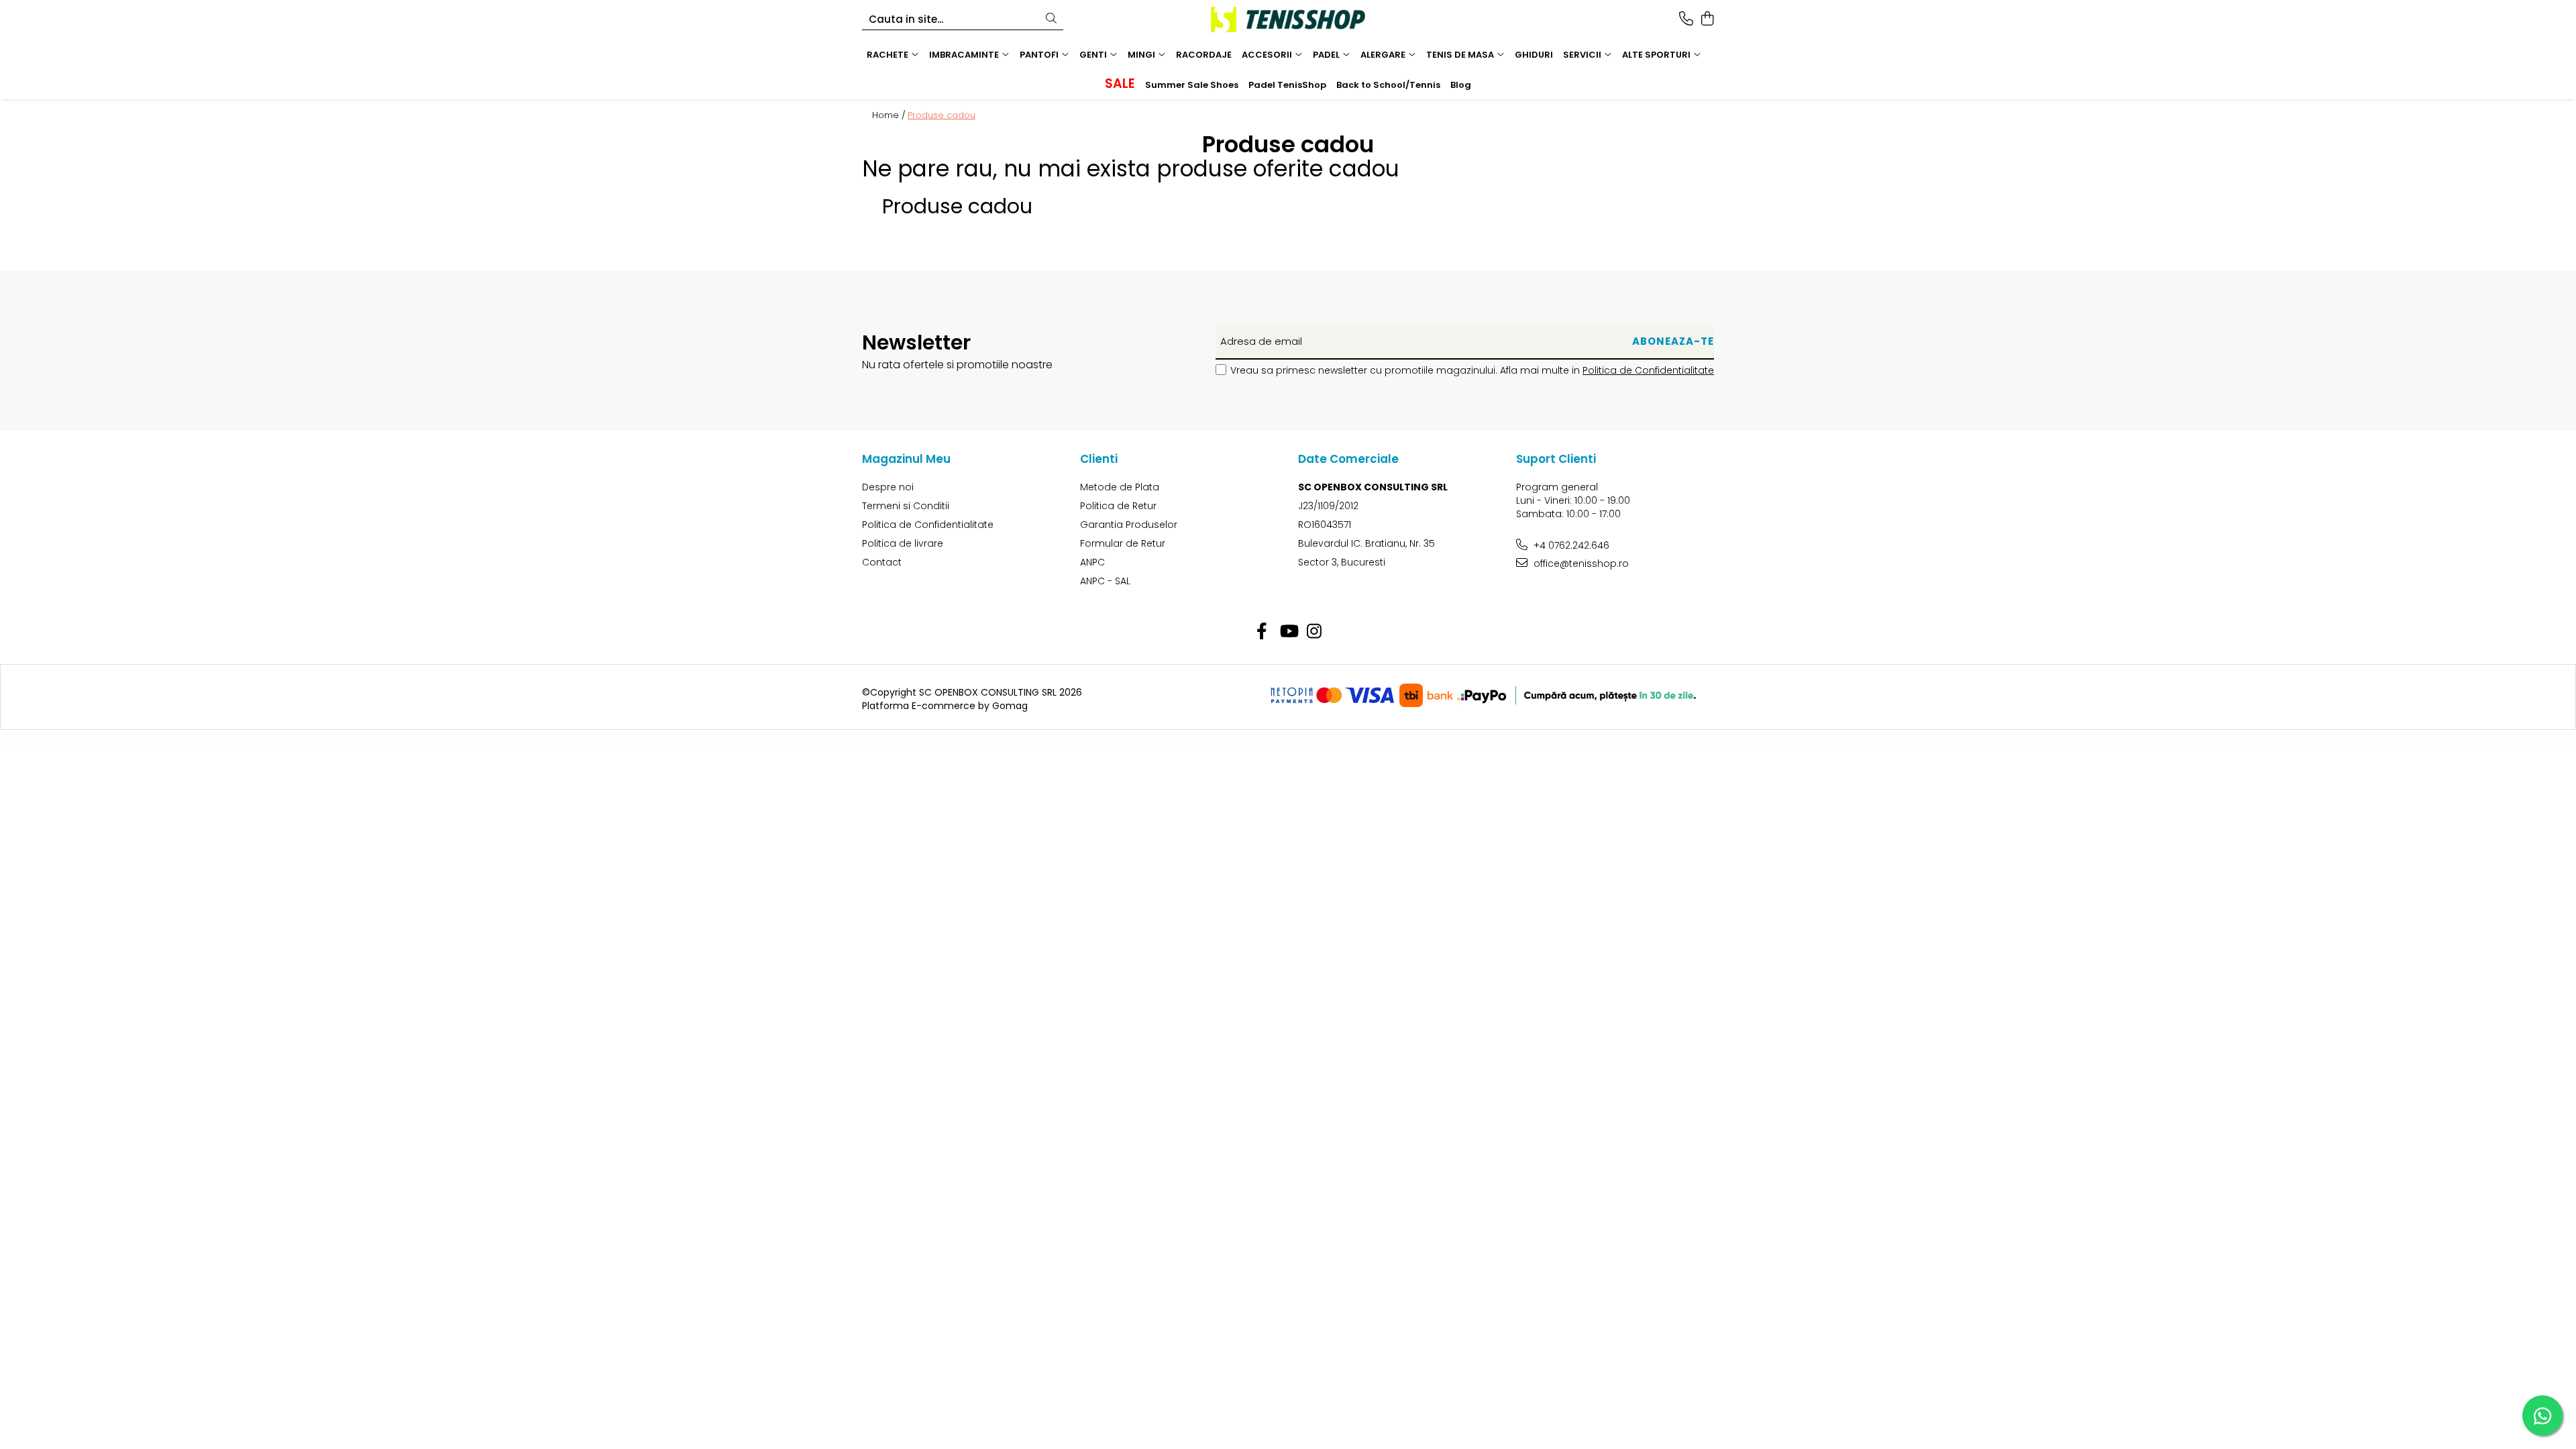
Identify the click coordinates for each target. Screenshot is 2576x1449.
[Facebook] (1262, 632)
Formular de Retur (1123, 543)
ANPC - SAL (1105, 581)
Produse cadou (942, 115)
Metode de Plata (1120, 487)
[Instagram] (1314, 632)
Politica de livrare (903, 543)
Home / (889, 115)
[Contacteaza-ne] (1686, 19)
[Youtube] (1288, 632)
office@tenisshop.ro (1580, 563)
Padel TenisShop (1287, 85)
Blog (1461, 85)
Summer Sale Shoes (1192, 85)
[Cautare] (1051, 19)
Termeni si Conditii (906, 506)
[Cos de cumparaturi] (1707, 19)
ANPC (1092, 562)
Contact (882, 562)
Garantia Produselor (1129, 525)
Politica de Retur (1118, 506)
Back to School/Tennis (1388, 85)
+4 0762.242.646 (1570, 545)
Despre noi (888, 487)
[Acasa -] (1288, 19)
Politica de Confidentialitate (1648, 370)
